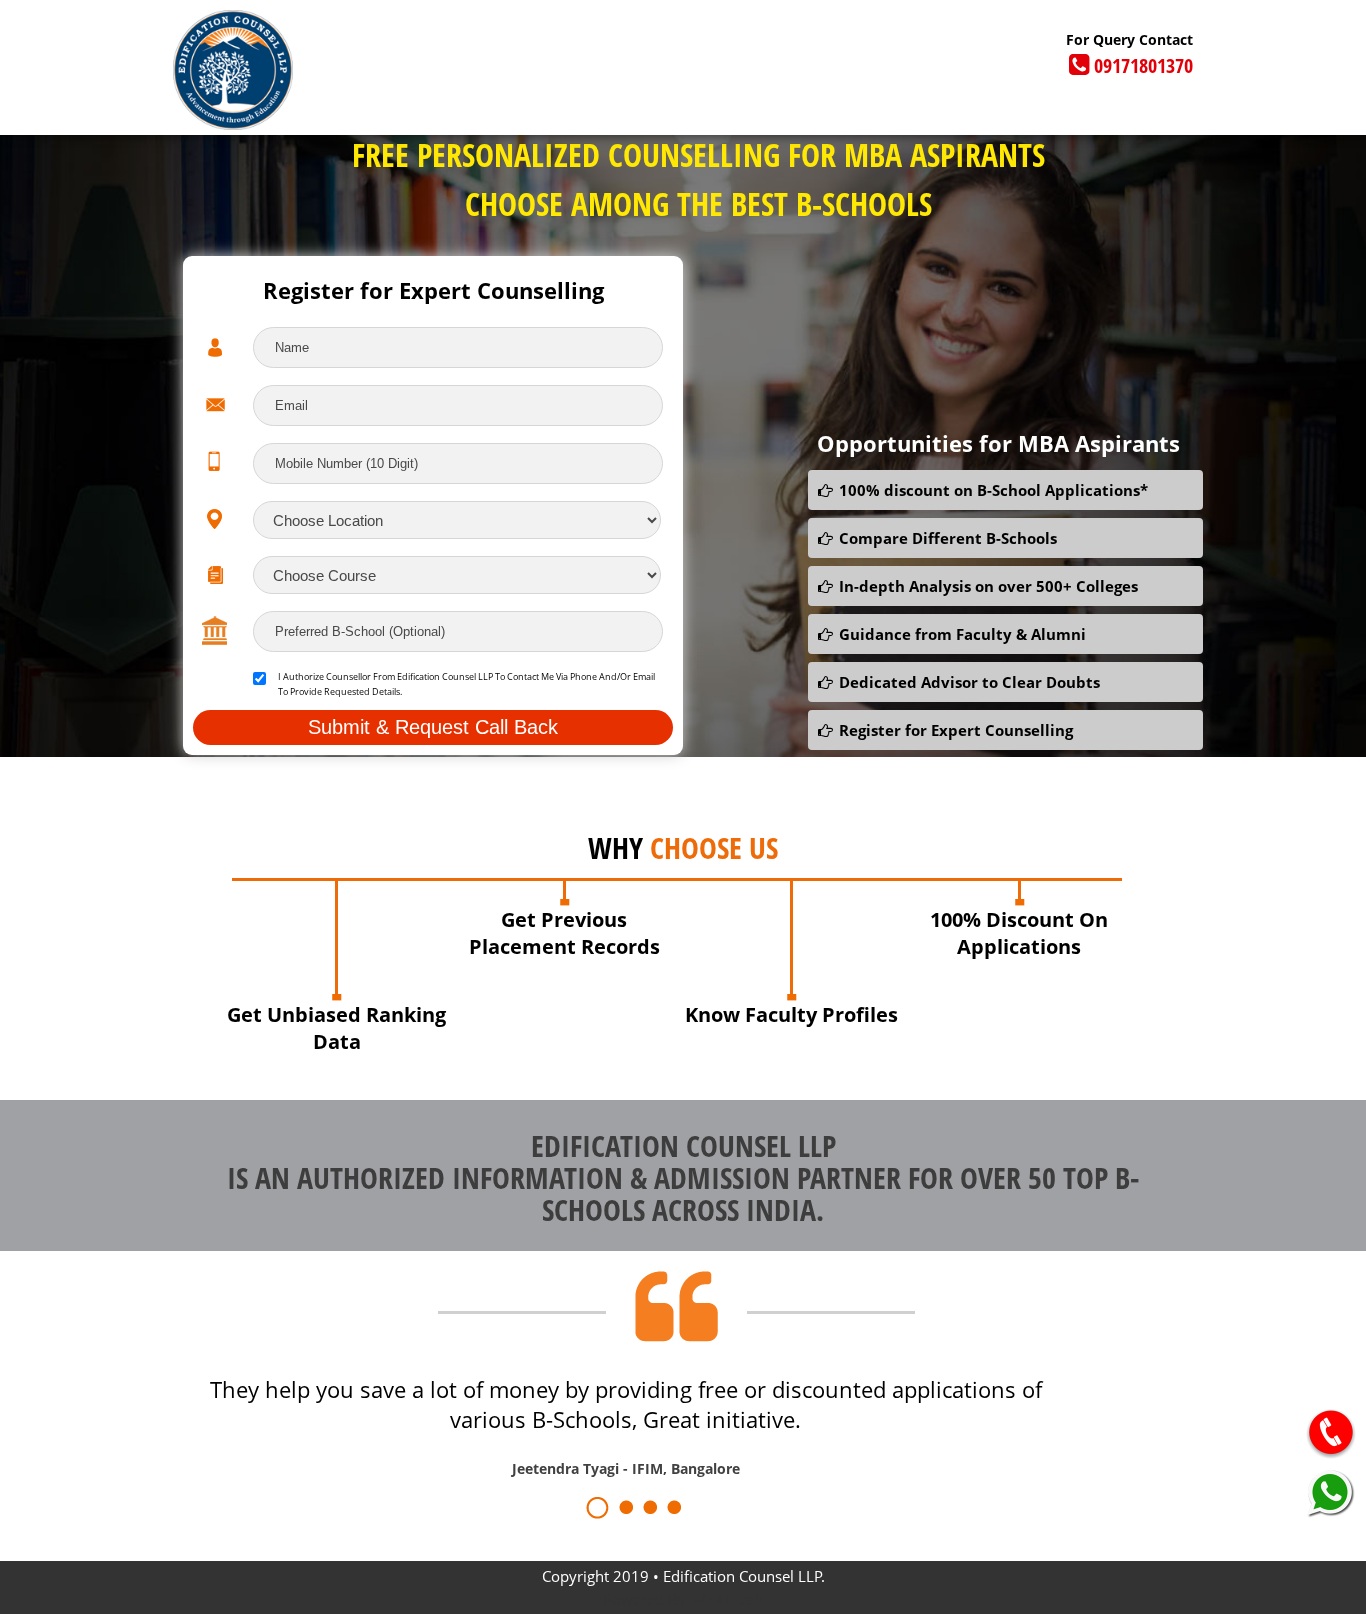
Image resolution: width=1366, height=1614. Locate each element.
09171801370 (1143, 65)
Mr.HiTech (728, 1599)
